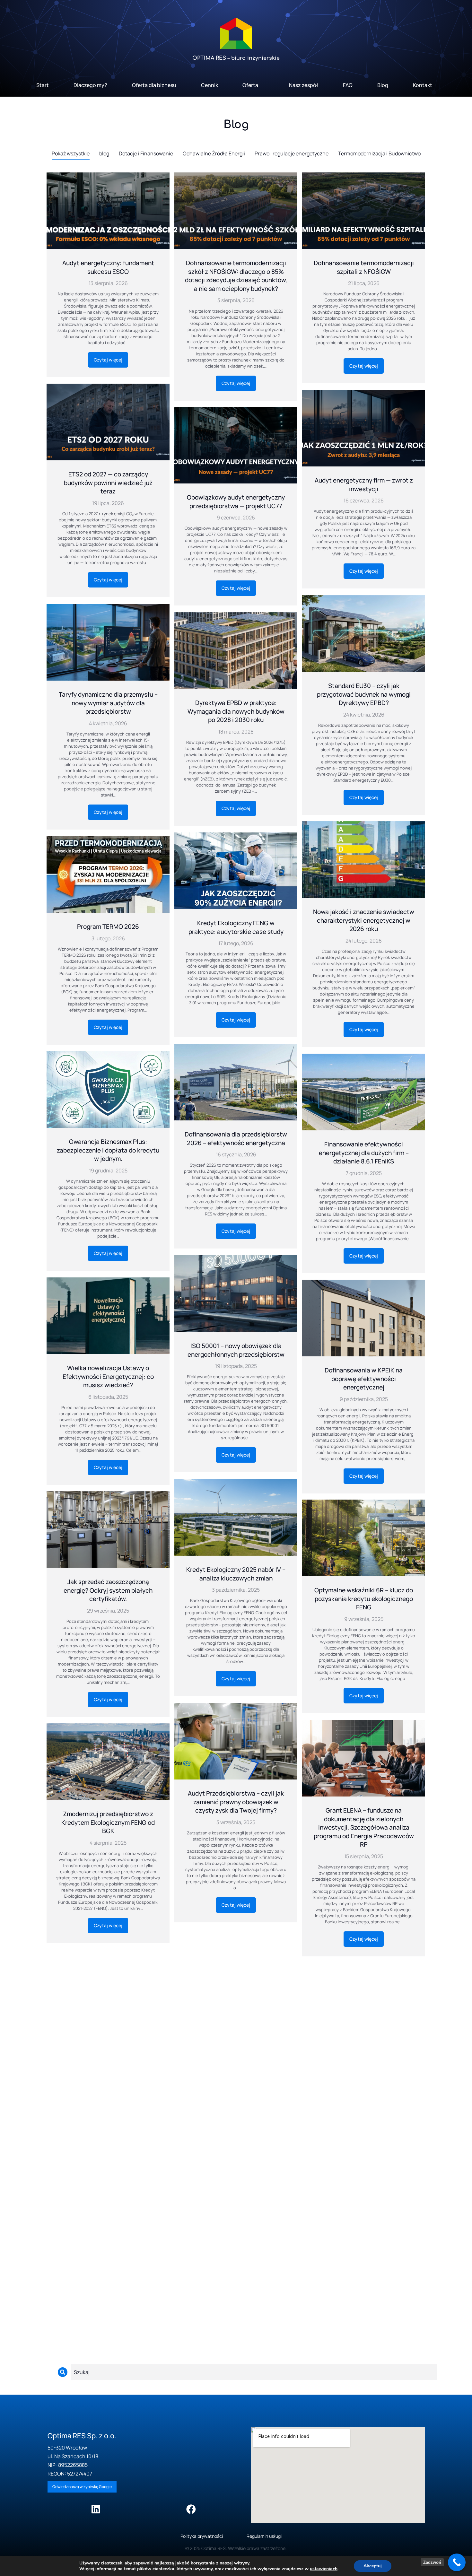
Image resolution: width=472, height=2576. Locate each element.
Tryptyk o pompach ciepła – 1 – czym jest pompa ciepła (108, 2045)
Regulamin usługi (264, 2536)
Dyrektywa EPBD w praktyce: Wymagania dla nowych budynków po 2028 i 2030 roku (236, 711)
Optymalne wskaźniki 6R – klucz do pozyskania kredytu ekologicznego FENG (364, 1599)
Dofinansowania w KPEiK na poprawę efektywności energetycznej (364, 1379)
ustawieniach (324, 2569)
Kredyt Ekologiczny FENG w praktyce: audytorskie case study (236, 927)
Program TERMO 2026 (108, 927)
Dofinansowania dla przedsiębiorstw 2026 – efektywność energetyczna (236, 1139)
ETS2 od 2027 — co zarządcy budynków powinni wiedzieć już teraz (108, 483)
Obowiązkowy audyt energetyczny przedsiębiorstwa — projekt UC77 (236, 502)
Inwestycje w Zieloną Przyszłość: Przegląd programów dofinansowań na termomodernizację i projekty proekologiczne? (236, 2258)
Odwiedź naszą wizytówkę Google (82, 2487)
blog (104, 153)
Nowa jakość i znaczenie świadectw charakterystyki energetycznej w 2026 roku (364, 920)
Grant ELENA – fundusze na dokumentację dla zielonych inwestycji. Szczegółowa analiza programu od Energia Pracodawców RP (364, 1827)
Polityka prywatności (202, 2536)
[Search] (63, 2372)
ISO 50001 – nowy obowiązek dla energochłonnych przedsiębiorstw (236, 1350)
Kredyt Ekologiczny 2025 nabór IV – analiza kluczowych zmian (236, 1574)
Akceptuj (373, 2566)
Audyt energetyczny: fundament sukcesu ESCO (108, 267)
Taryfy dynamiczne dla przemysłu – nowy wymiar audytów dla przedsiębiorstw (108, 703)
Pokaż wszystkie (71, 153)
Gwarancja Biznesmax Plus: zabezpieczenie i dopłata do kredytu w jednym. (108, 1150)
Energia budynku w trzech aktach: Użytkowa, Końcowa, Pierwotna (364, 2058)
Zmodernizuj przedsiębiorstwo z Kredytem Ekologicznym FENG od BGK (108, 1822)
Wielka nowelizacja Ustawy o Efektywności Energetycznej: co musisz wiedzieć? (108, 1376)
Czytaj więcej (108, 360)
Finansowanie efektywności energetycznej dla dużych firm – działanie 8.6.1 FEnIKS (364, 1153)
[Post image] (108, 211)
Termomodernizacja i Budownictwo (379, 153)
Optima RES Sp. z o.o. (82, 2436)
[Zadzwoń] (457, 2562)
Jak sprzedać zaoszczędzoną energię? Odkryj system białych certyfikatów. (108, 1590)
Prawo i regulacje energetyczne (292, 153)
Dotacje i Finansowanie (146, 153)
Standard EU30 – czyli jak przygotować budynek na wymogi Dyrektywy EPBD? (364, 694)
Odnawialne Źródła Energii (214, 153)
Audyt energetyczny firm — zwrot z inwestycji (364, 485)
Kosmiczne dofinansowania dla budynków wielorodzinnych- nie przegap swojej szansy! (236, 2028)
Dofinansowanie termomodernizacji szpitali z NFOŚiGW (364, 267)
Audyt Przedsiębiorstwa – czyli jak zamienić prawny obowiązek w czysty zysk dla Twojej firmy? (236, 1802)
